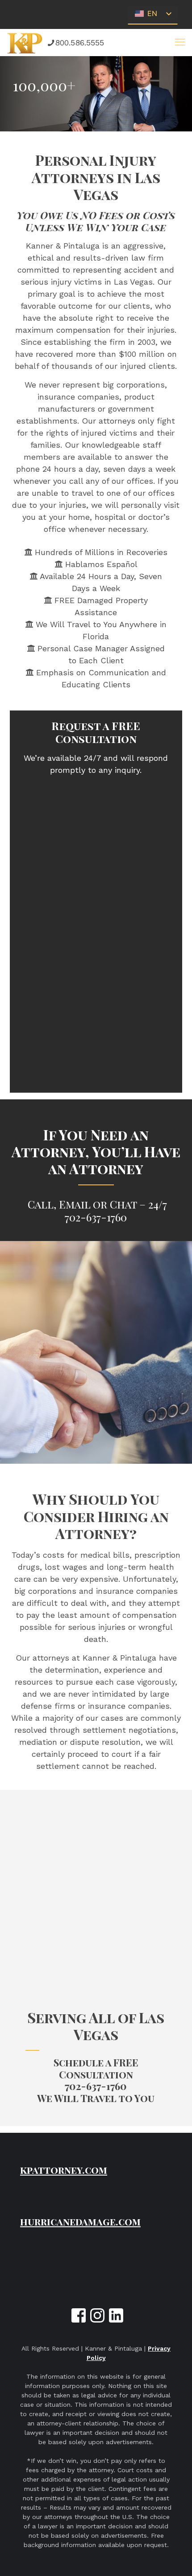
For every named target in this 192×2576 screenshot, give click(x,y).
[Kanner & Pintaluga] (25, 42)
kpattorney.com (64, 2170)
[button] (180, 42)
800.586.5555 (79, 43)
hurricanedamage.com (80, 2221)
